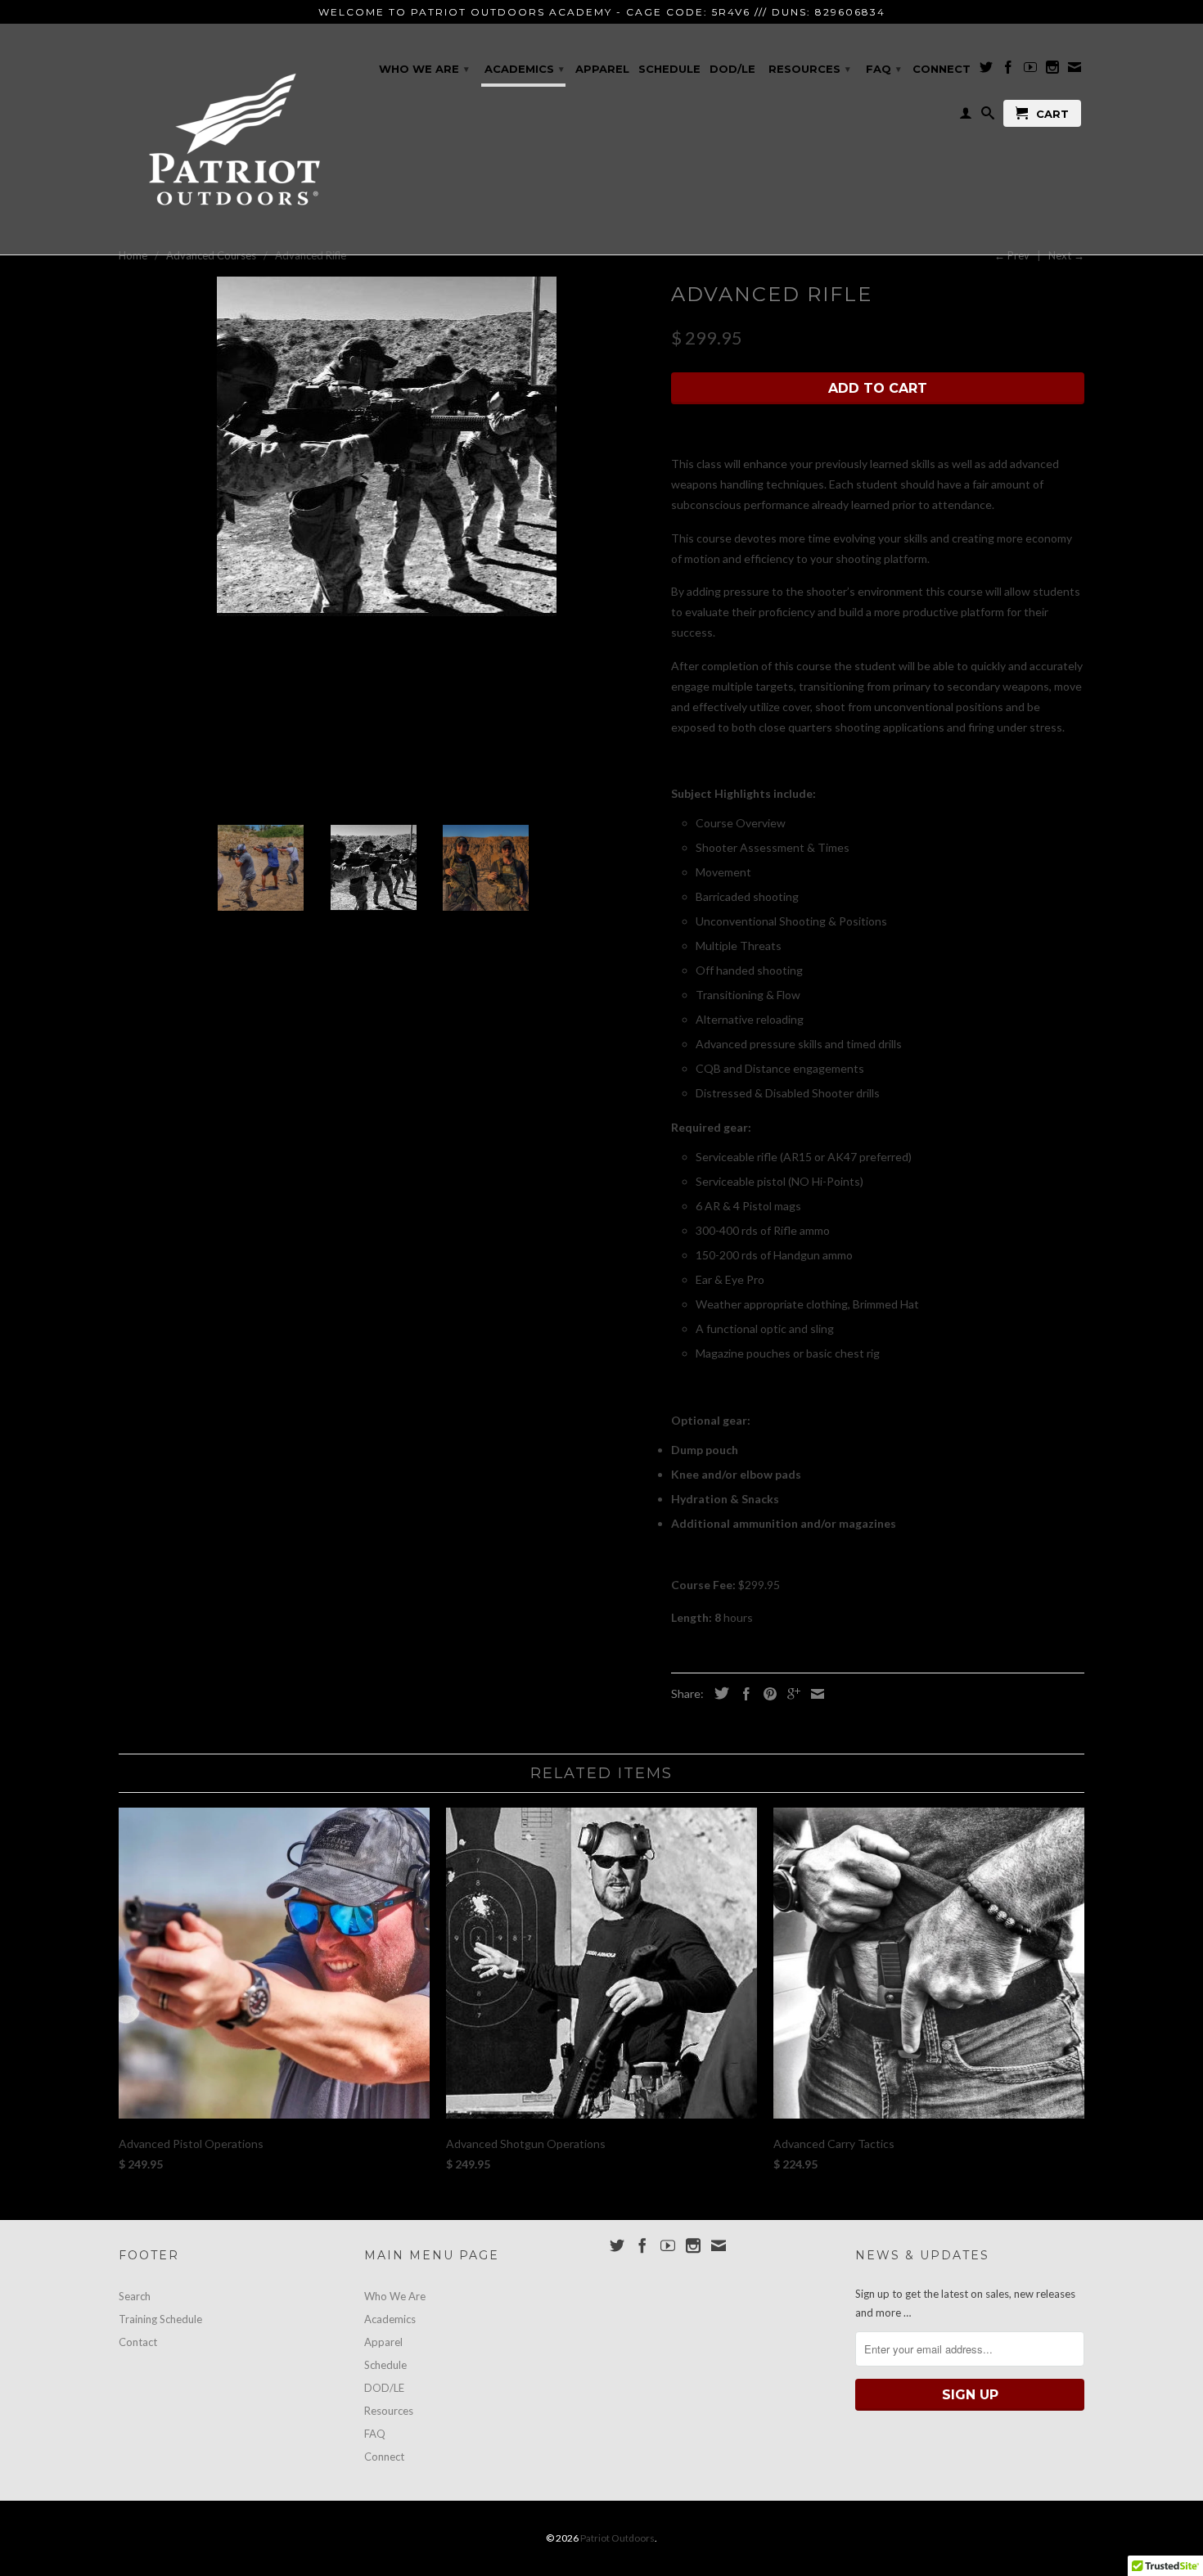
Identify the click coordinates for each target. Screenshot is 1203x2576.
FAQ (883, 69)
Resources (809, 69)
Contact (138, 2342)
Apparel (602, 69)
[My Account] (966, 116)
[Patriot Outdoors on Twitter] (986, 70)
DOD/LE (732, 69)
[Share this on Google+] (790, 1694)
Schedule (669, 69)
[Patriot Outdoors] (233, 139)
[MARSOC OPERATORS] (387, 446)
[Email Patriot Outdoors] (1075, 70)
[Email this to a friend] (813, 1694)
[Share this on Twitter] (718, 1693)
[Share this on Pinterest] (766, 1694)
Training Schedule (160, 2319)
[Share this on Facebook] (742, 1694)
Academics (524, 69)
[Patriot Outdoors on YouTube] (1030, 70)
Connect (942, 69)
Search (135, 2296)
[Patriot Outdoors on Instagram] (1052, 70)
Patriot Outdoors (617, 2538)
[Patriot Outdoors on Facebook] (1008, 70)
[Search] (988, 116)
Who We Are (424, 69)
